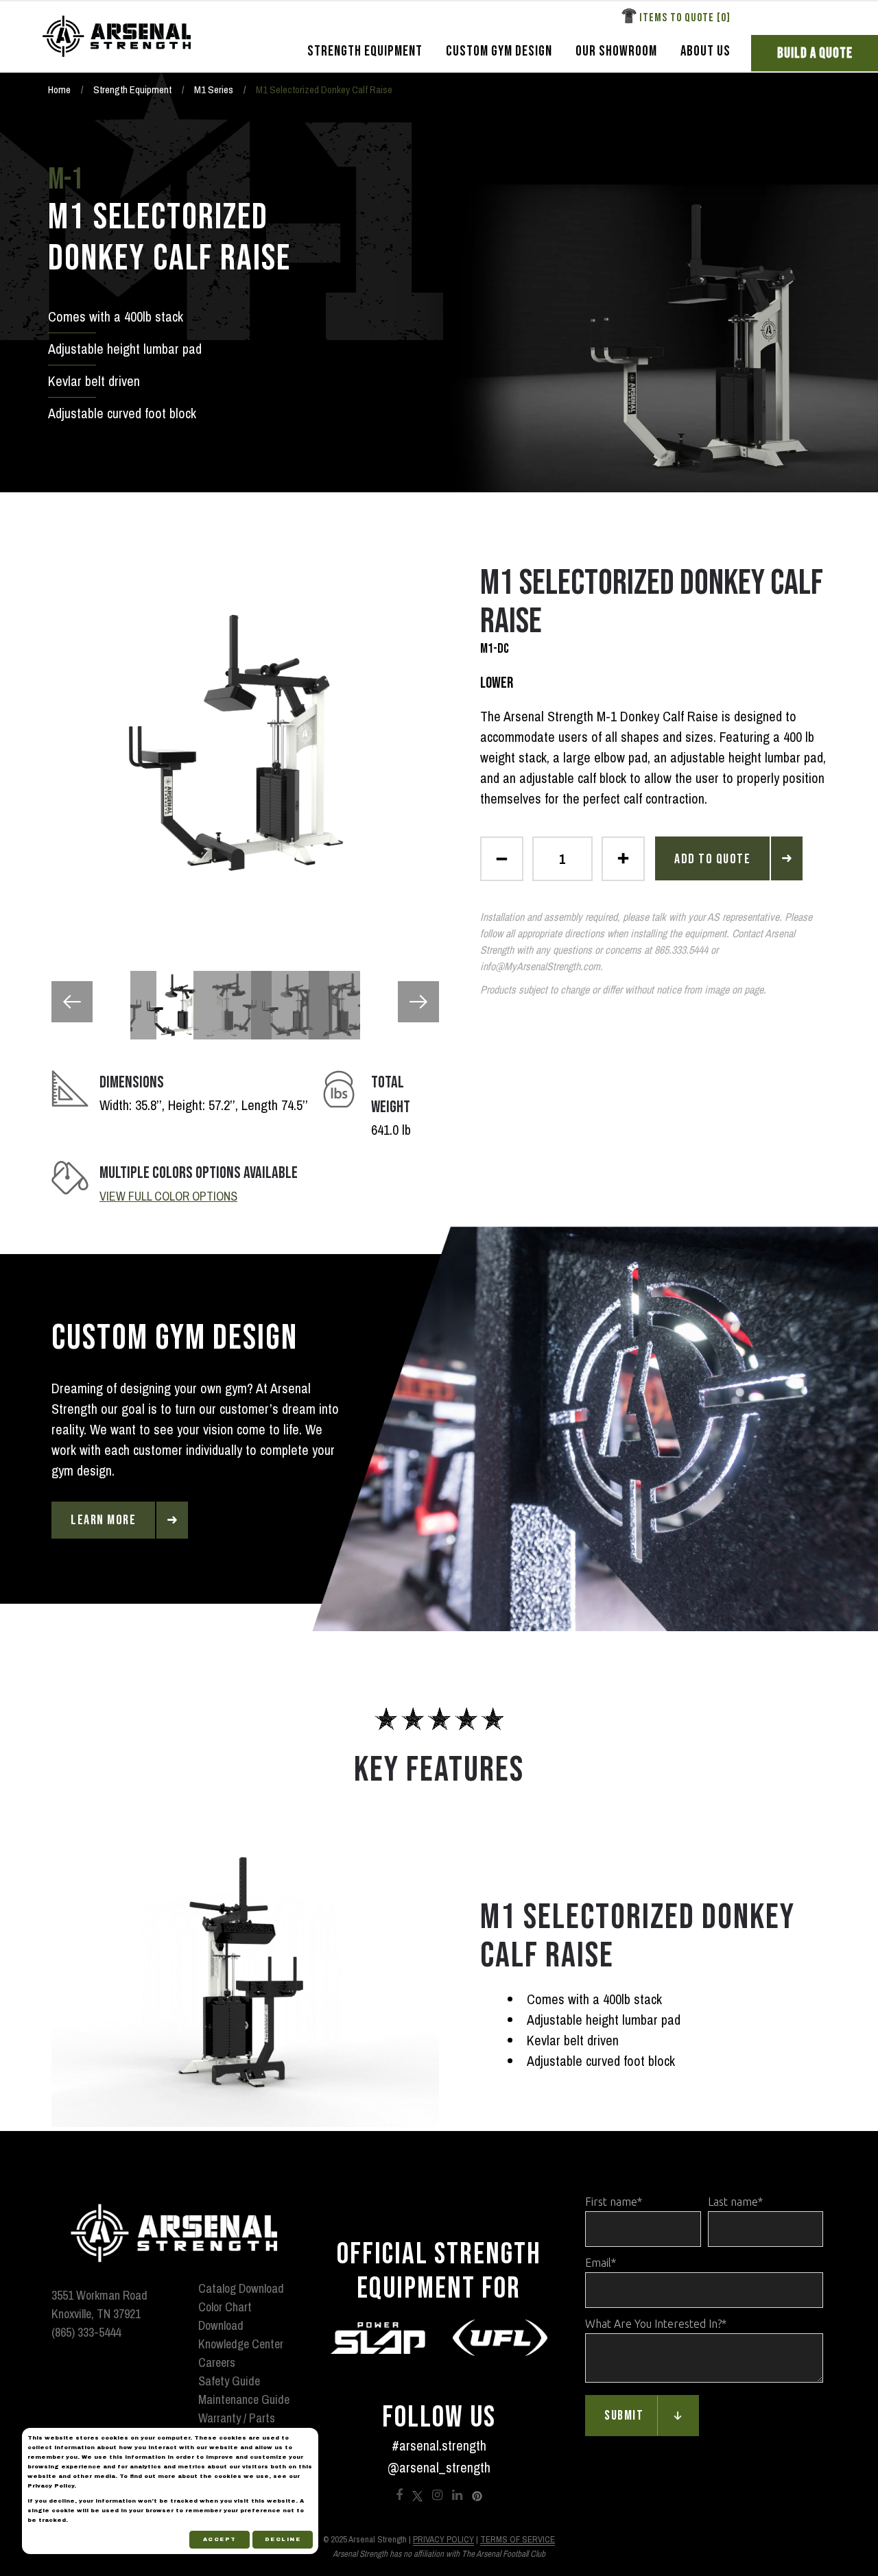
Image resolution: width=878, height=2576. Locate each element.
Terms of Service (518, 2539)
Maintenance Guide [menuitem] (244, 2399)
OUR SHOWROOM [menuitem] (616, 51)
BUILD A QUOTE (815, 53)
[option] (245, 743)
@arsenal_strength (439, 2467)
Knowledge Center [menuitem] (241, 2344)
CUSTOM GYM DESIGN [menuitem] (499, 51)
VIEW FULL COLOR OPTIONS (168, 1196)
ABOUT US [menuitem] (705, 51)
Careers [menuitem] (217, 2362)
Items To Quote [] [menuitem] (685, 18)
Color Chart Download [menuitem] (225, 2316)
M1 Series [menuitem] (214, 89)
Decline (283, 2539)
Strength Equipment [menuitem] (132, 89)
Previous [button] (72, 1002)
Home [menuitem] (59, 89)
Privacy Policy (443, 2539)
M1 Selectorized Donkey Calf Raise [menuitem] (324, 89)
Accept (220, 2539)
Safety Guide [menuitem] (229, 2381)
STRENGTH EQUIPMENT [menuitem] (365, 51)
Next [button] (418, 1002)
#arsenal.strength (439, 2445)
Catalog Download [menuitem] (241, 2288)
